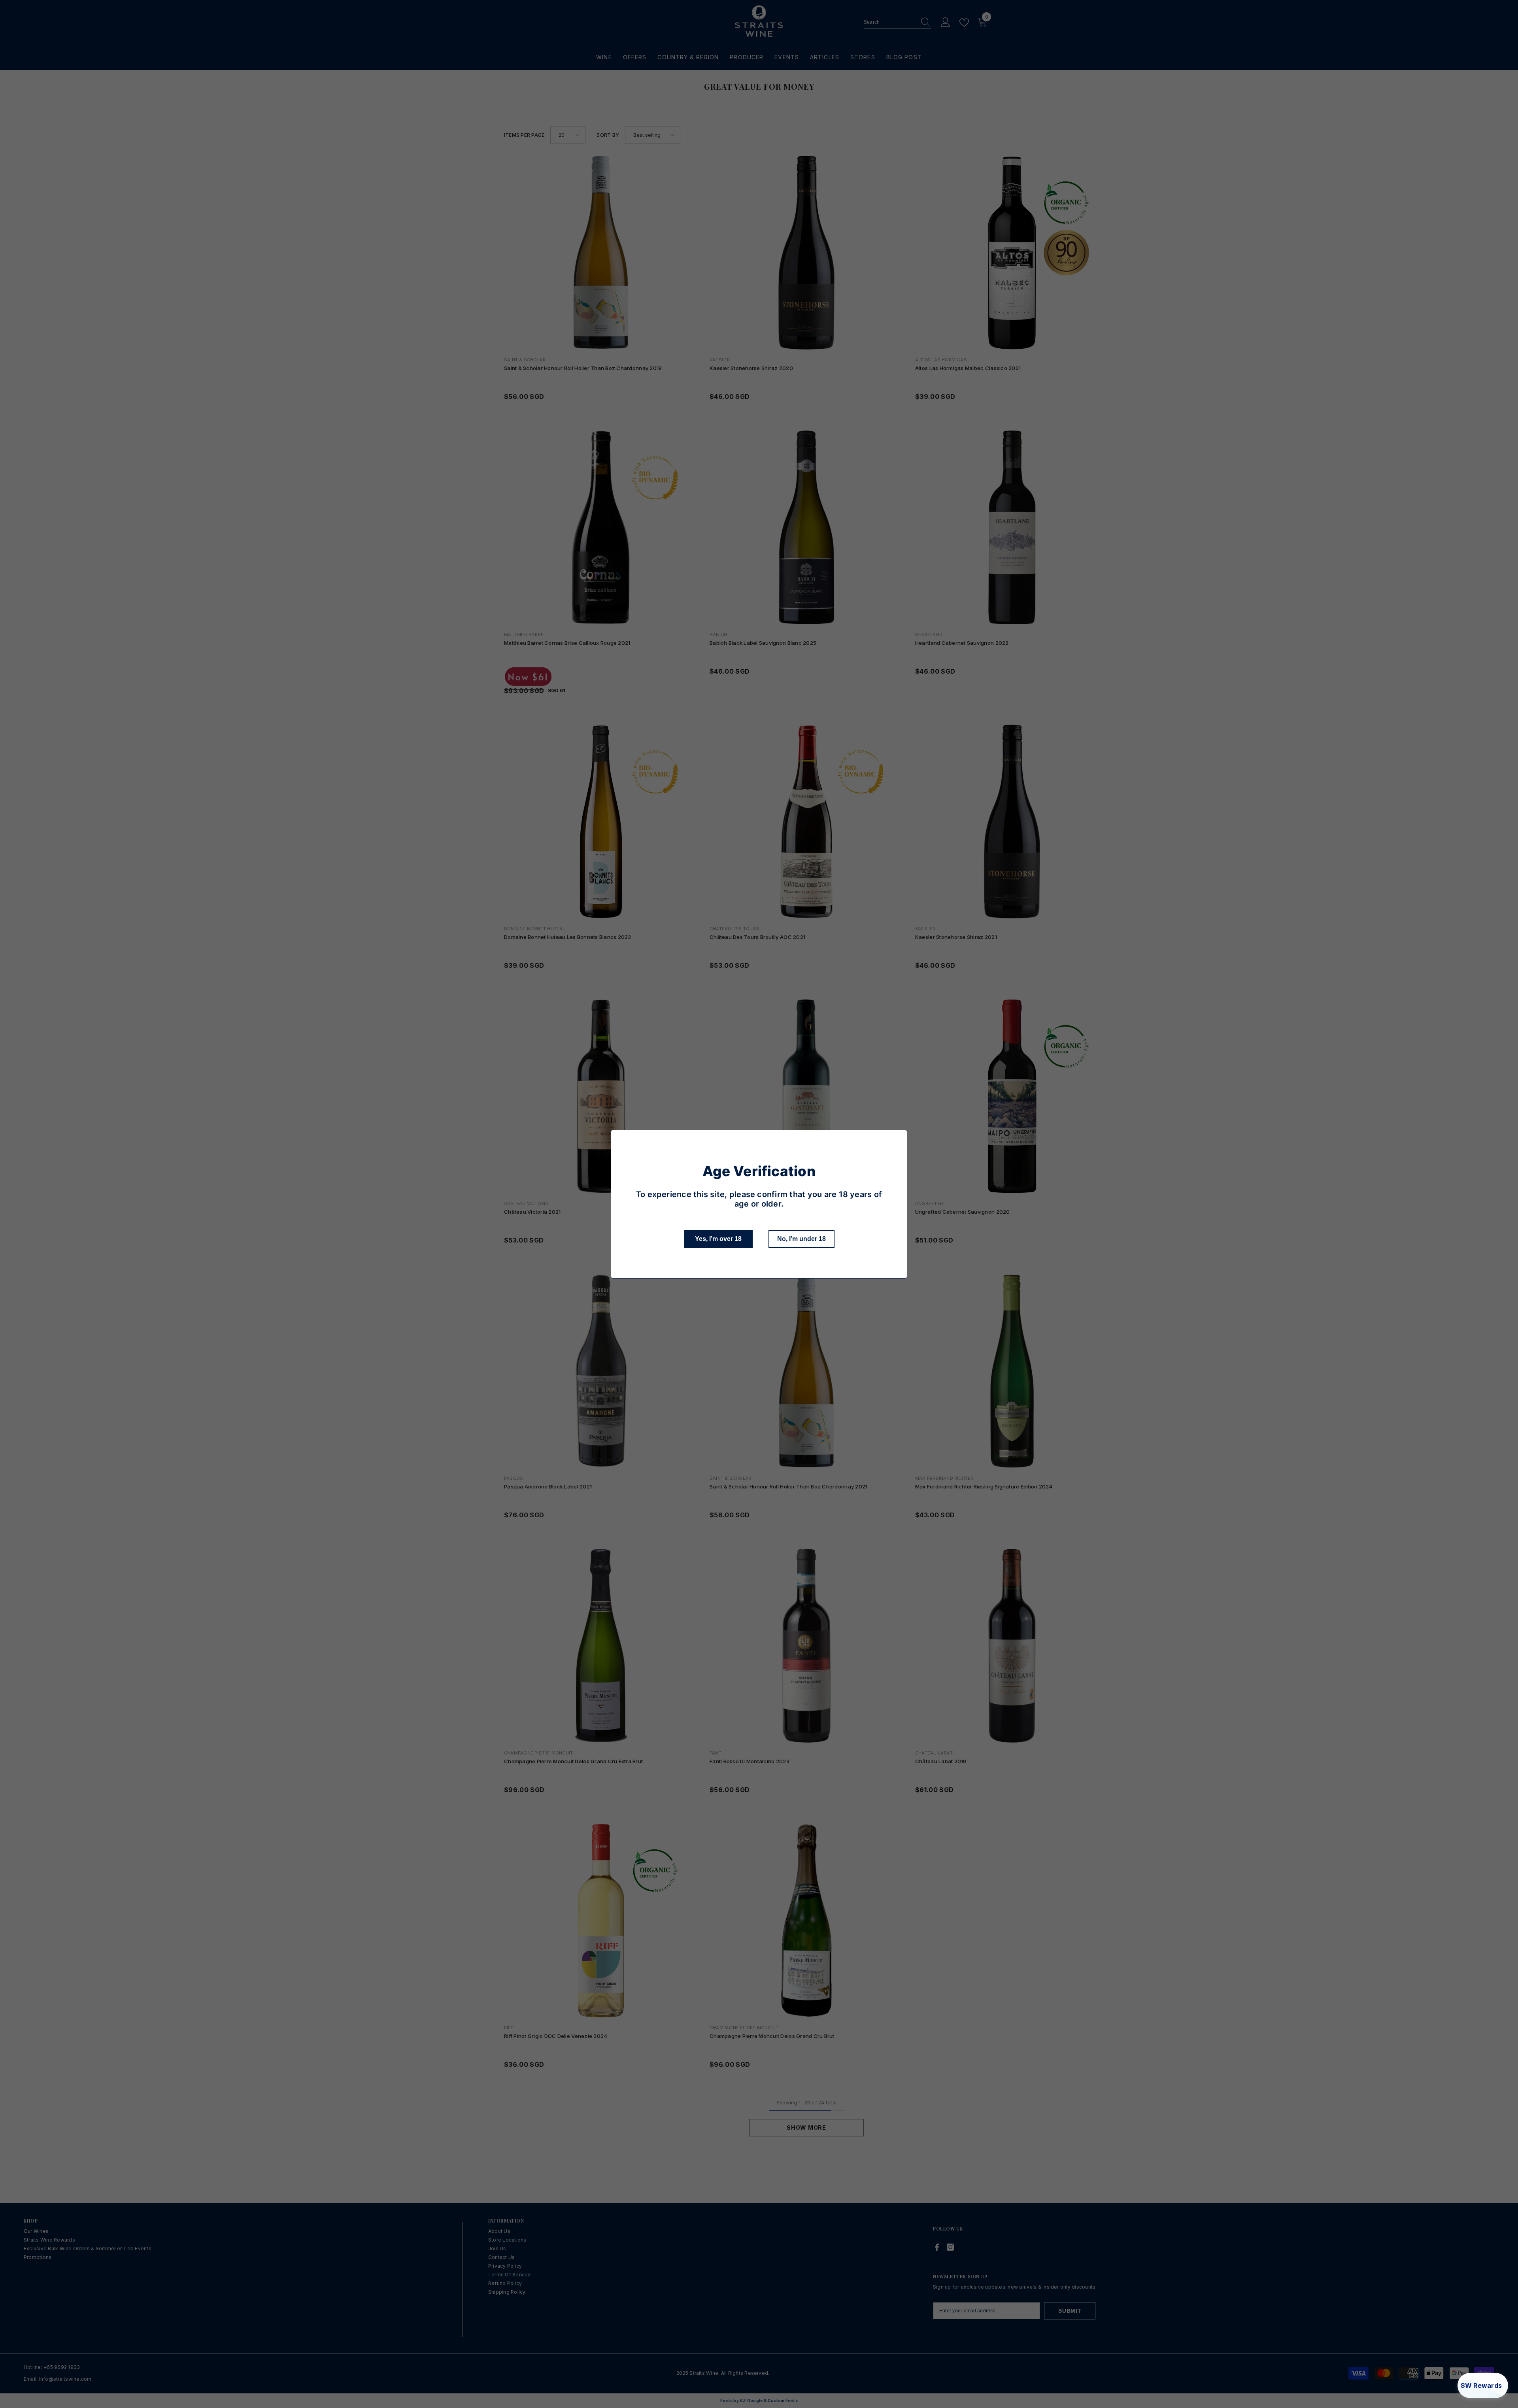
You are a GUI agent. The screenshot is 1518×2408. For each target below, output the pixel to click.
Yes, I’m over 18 (718, 1239)
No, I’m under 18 (801, 1239)
